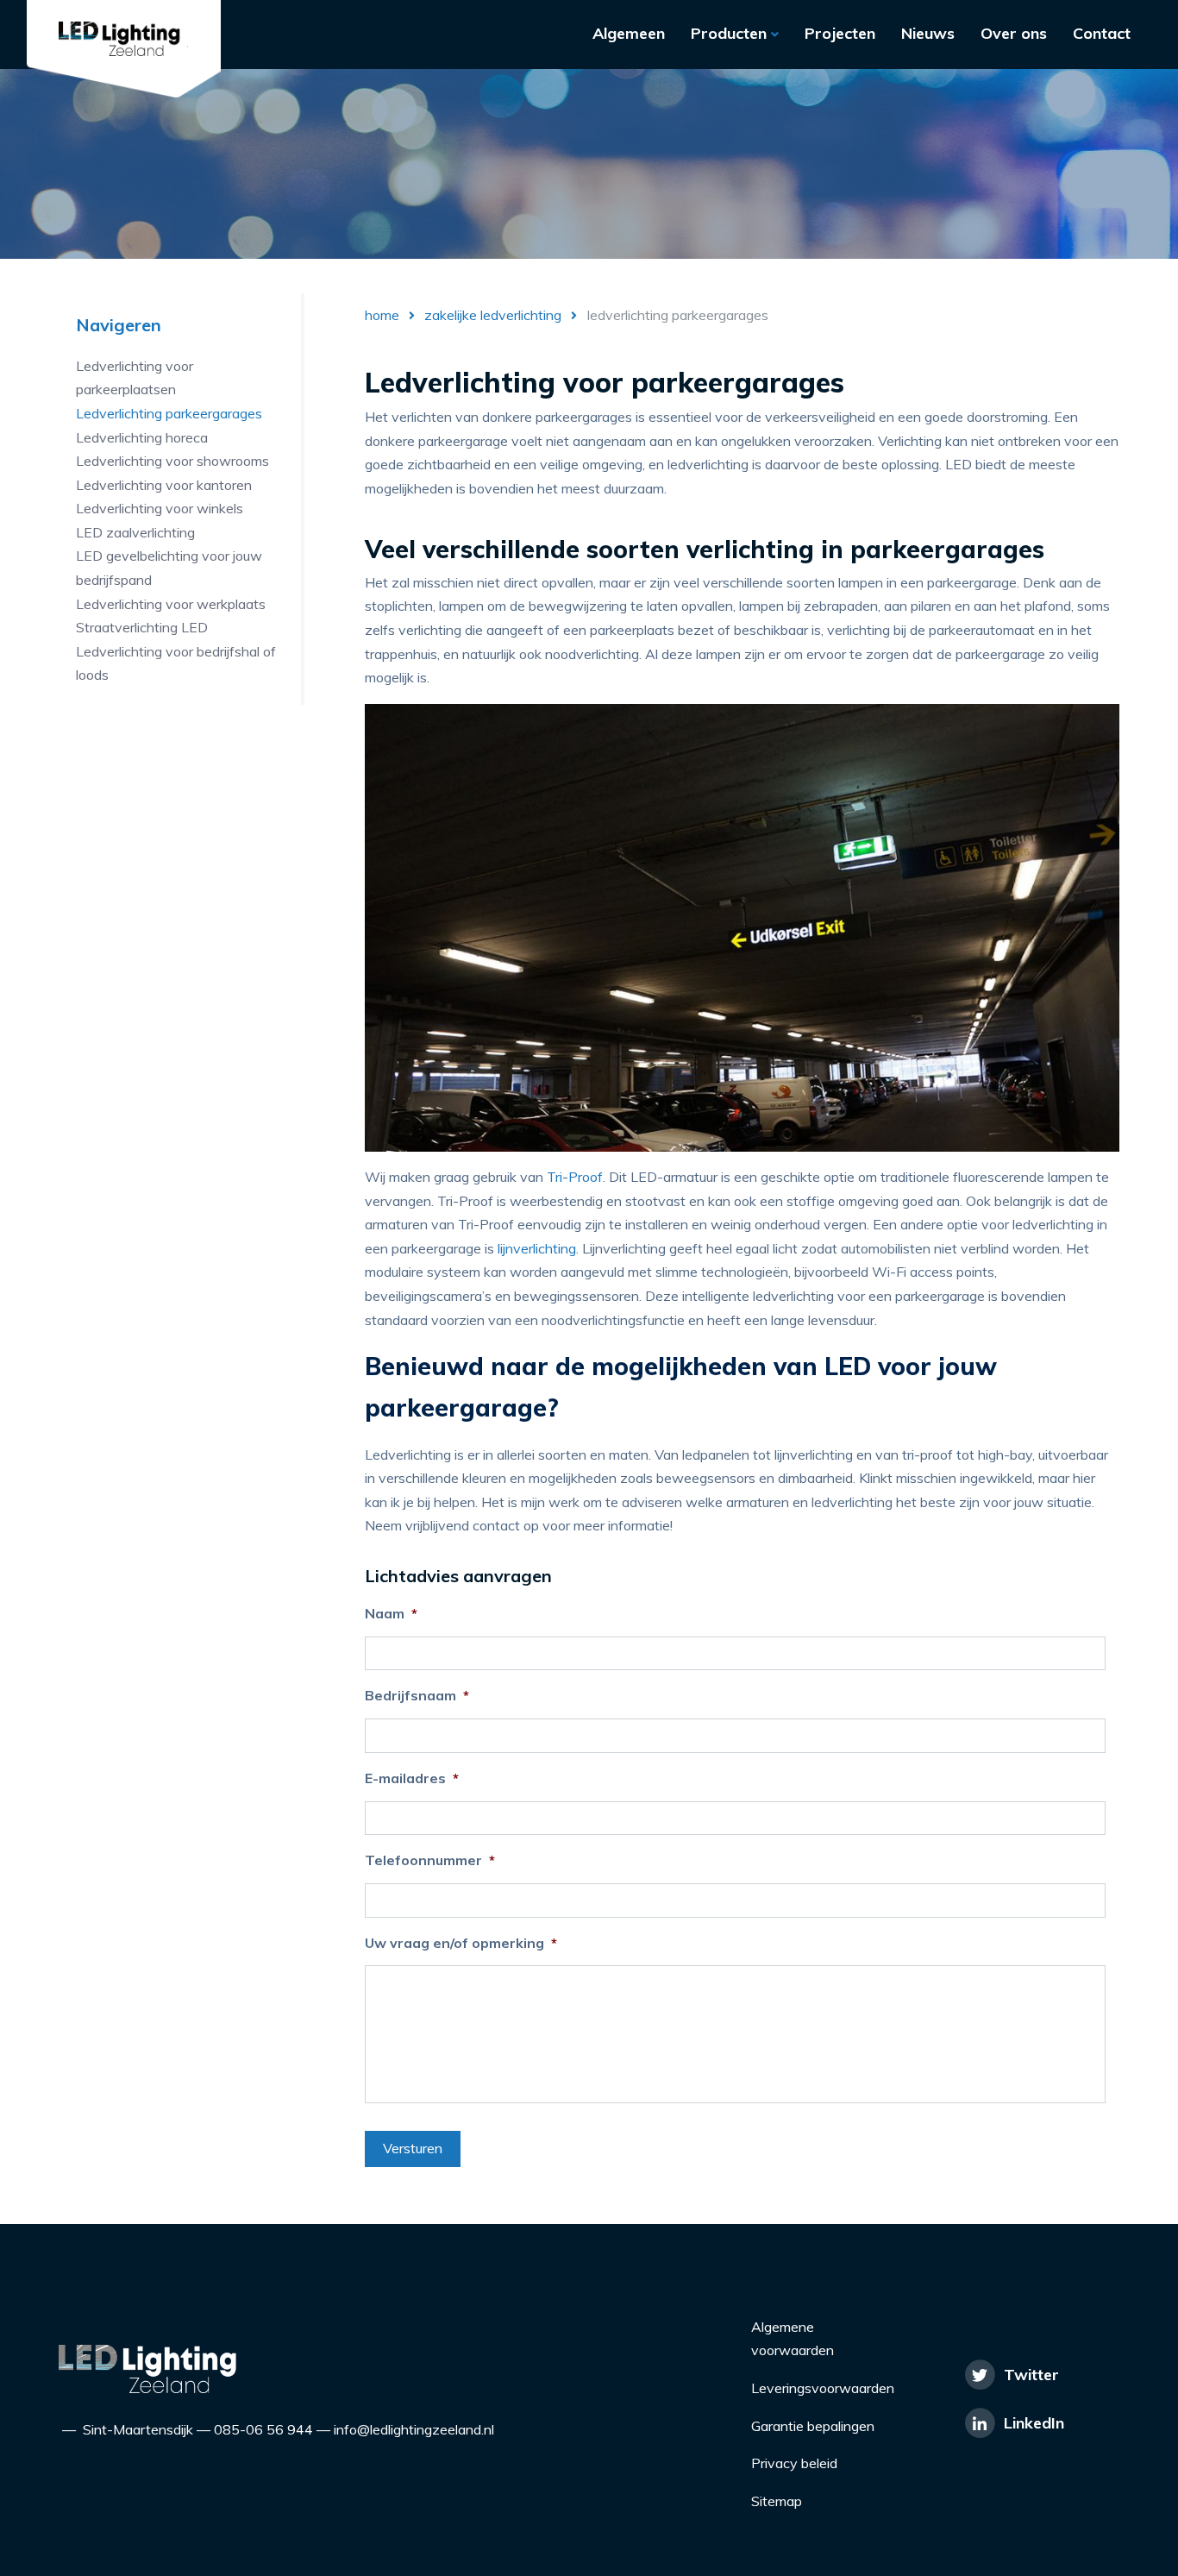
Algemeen (629, 33)
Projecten (840, 33)
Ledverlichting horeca (142, 437)
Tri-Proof (575, 1177)
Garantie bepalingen (813, 2426)
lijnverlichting (537, 1248)
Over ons (1014, 33)
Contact (1102, 33)
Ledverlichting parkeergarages (169, 413)
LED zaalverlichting (135, 532)
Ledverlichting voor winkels (160, 508)
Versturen (413, 2148)
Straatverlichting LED (142, 627)
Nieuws (928, 33)
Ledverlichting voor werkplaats (171, 603)
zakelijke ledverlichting (493, 315)
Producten (731, 33)
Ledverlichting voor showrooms (172, 461)
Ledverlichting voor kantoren (164, 484)
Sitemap (777, 2501)
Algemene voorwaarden (793, 2339)
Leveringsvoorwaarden (823, 2388)
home (382, 315)
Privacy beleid (794, 2463)
